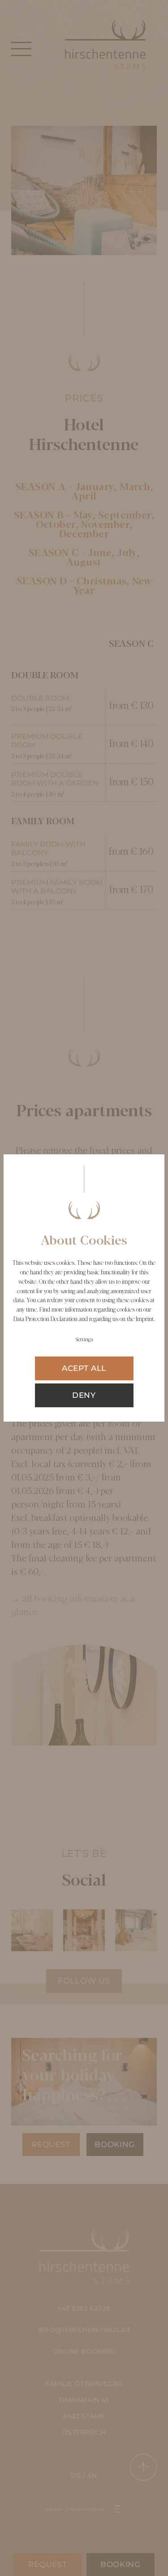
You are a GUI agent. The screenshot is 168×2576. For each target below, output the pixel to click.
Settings (84, 1340)
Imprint (145, 1319)
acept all (84, 1368)
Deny (84, 1395)
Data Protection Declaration (45, 1319)
